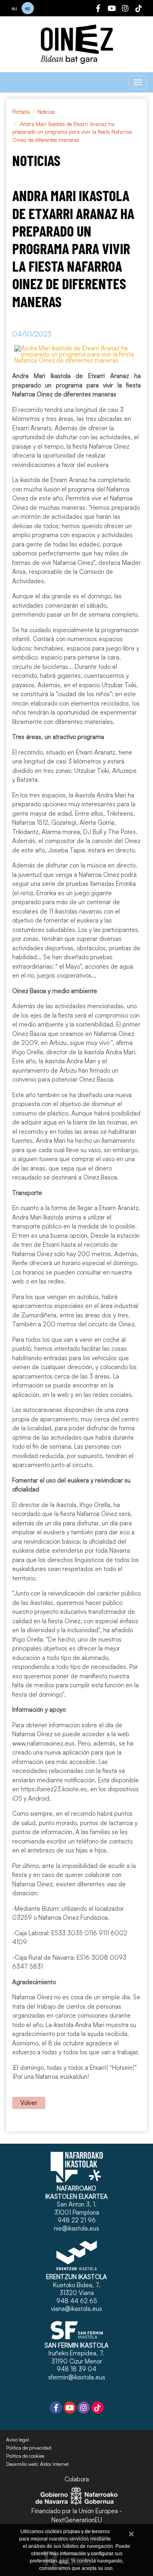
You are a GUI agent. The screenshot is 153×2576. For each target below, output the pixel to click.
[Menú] (138, 82)
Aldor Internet (54, 2464)
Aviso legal (18, 2440)
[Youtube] (112, 9)
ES (28, 8)
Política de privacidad (29, 2448)
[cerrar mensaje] (131, 2533)
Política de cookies (25, 2456)
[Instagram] (125, 9)
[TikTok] (139, 9)
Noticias (46, 112)
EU (14, 8)
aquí (64, 2561)
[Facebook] (98, 9)
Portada (21, 112)
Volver (29, 2103)
